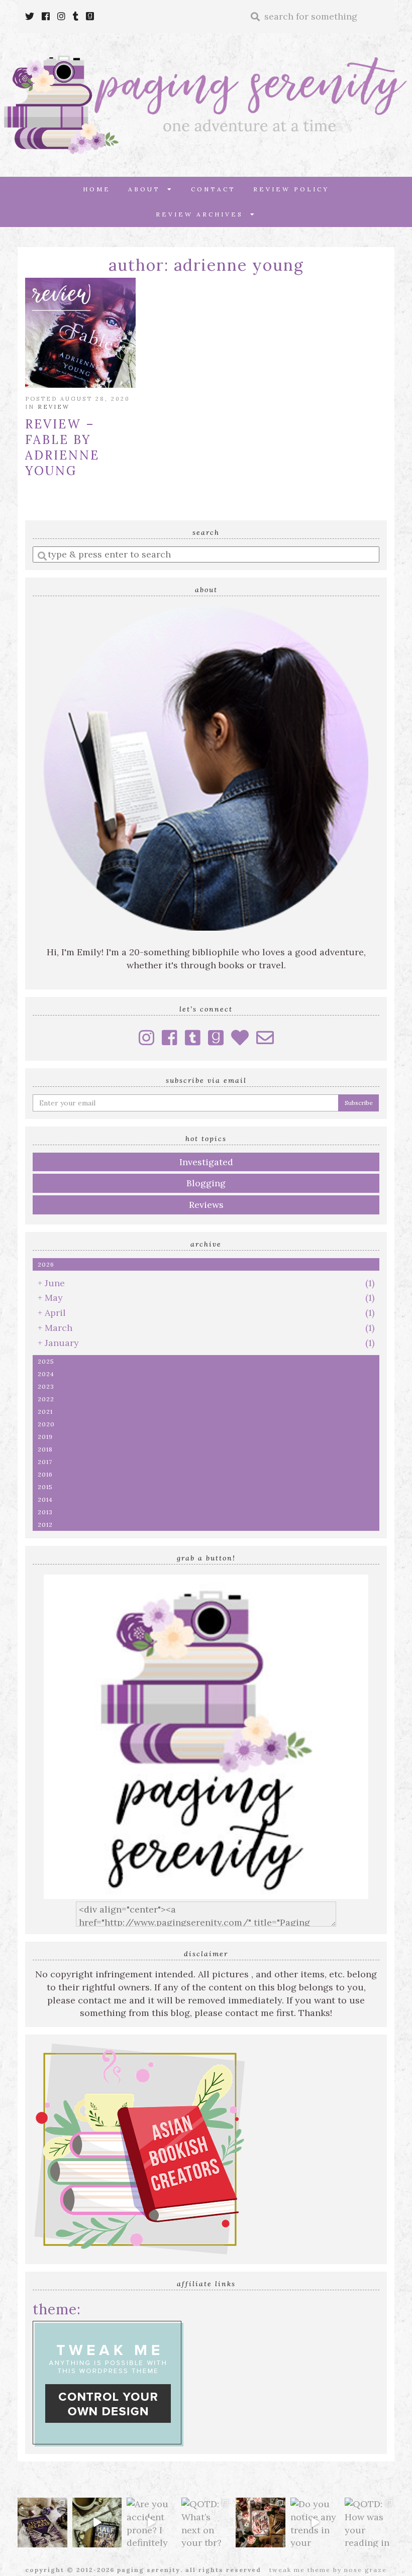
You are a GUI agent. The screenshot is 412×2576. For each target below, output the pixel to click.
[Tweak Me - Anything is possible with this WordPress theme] (108, 2383)
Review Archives (203, 214)
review (54, 407)
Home (97, 189)
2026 (46, 1264)
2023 (46, 1386)
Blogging (206, 1183)
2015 (45, 1487)
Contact (213, 189)
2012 (45, 1525)
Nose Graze (366, 2570)
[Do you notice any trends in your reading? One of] (315, 2523)
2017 (45, 1462)
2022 (46, 1399)
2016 (45, 1474)
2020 (46, 1424)
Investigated (206, 1162)
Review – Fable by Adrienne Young (62, 447)
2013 (45, 1512)
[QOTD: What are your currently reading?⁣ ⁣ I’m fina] (261, 2523)
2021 (45, 1412)
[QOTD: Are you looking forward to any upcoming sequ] (42, 2523)
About (148, 189)
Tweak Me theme (300, 2570)
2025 (46, 1361)
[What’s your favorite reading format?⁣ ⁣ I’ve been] (97, 2523)
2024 (46, 1374)
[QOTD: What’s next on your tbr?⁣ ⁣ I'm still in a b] (206, 2523)
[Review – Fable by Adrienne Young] (80, 333)
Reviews (206, 1205)
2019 (45, 1437)
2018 (45, 1449)
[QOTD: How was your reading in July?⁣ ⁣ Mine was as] (370, 2523)
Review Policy (291, 189)
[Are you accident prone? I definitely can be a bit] (151, 2523)
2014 (45, 1499)
